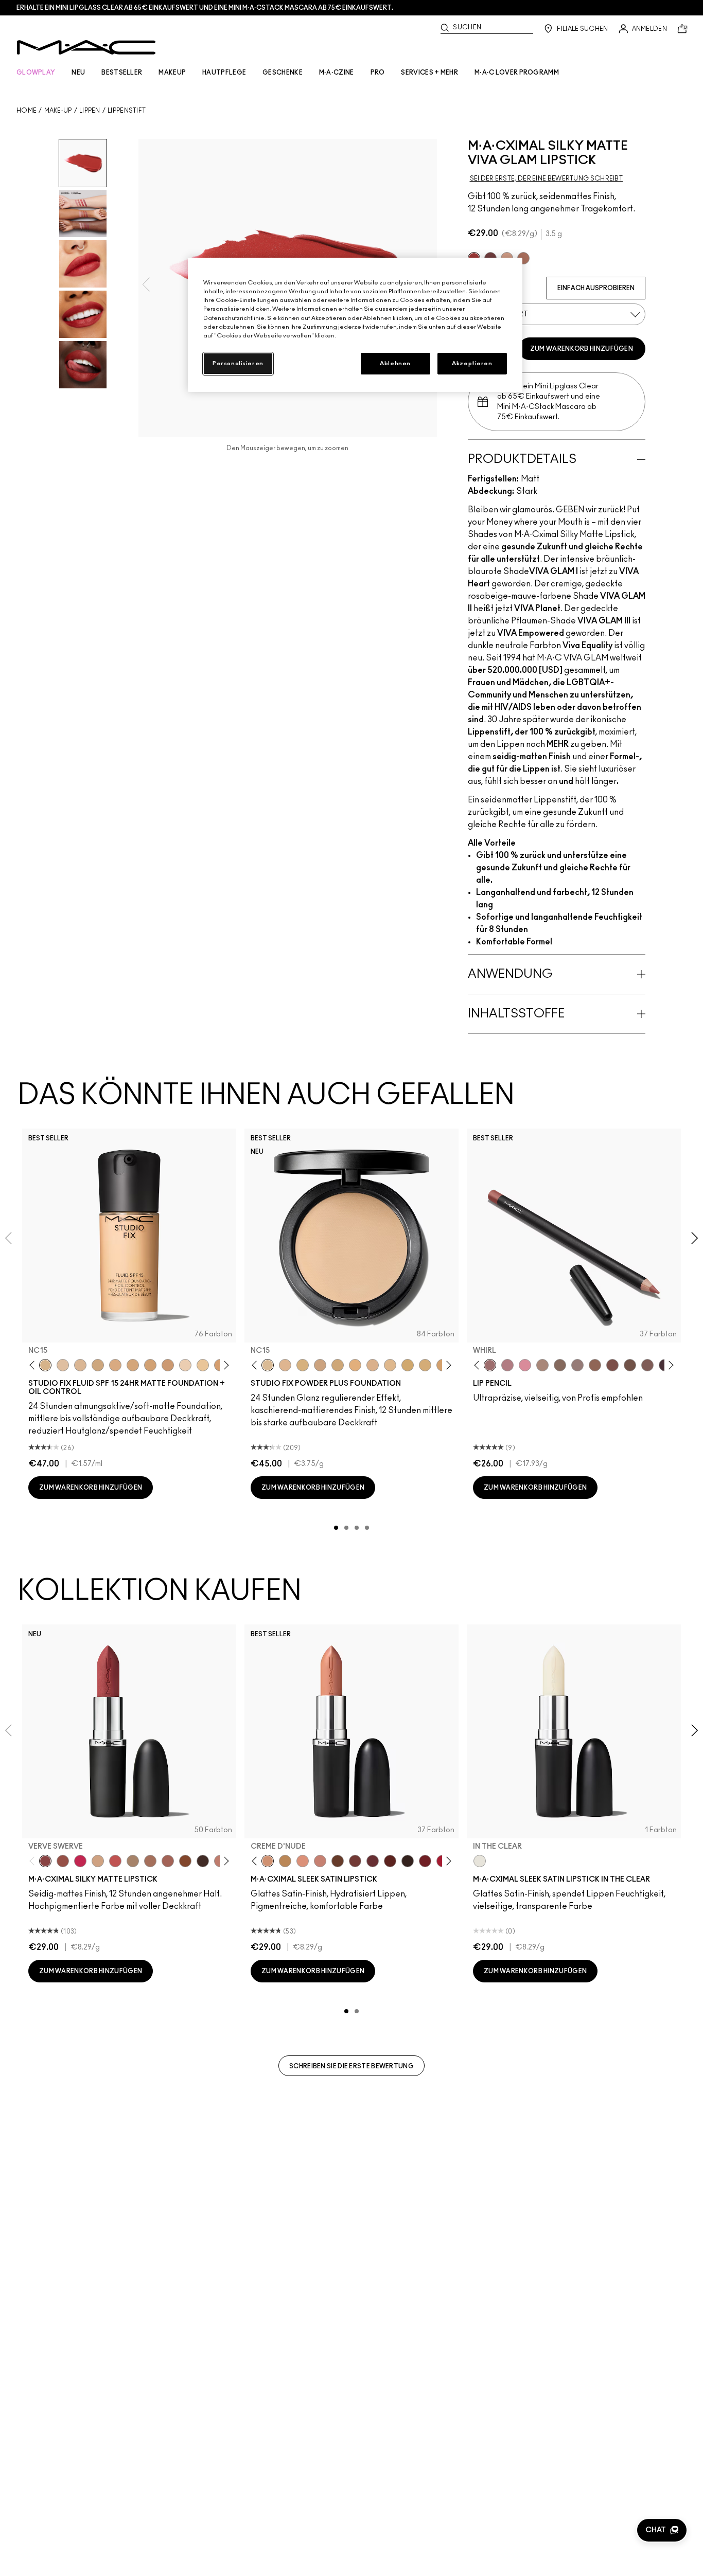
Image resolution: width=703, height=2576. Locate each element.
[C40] (203, 1365)
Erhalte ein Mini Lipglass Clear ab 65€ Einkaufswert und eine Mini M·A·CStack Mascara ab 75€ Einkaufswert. (205, 8)
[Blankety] (320, 1861)
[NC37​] (408, 1365)
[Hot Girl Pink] (80, 1861)
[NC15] (45, 1365)
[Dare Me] (115, 1861)
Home (27, 111)
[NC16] (80, 1365)
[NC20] (150, 1365)
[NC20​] (338, 1365)
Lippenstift (127, 111)
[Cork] (560, 1365)
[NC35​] (390, 1365)
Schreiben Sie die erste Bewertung (351, 2066)
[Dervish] (507, 1365)
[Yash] (150, 1861)
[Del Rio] (373, 1861)
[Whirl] (490, 1365)
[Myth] (303, 1861)
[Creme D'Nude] (268, 1861)
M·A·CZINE (337, 73)
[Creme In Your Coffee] (355, 1861)
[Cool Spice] (595, 1365)
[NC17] (98, 1365)
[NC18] (115, 1365)
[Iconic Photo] (185, 1861)
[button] (662, 2530)
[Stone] (577, 1365)
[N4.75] (63, 1365)
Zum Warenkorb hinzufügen (582, 349)
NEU (78, 73)
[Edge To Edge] (525, 1365)
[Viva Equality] (523, 258)
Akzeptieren (472, 363)
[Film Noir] (408, 1861)
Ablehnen (395, 363)
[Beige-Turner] (612, 1365)
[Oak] (542, 1365)
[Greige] (630, 1365)
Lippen (90, 111)
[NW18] (168, 1365)
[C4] (185, 1365)
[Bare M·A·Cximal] (203, 1861)
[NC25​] (355, 1365)
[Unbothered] (63, 1861)
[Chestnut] (647, 1365)
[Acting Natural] (98, 1861)
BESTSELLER (122, 73)
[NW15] (133, 1365)
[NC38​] (425, 1365)
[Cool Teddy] (168, 1861)
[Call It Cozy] (285, 1861)
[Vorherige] (34, 1365)
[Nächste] (225, 1365)
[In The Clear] (480, 1861)
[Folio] (133, 1861)
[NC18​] (320, 1365)
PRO (378, 73)
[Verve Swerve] (45, 1861)
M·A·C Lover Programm (517, 73)
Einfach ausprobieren (596, 288)
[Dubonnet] (425, 1861)
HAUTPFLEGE (224, 73)
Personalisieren (238, 363)
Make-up (58, 111)
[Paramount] (390, 1861)
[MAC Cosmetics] (86, 47)
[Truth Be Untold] (338, 1861)
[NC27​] (373, 1365)
